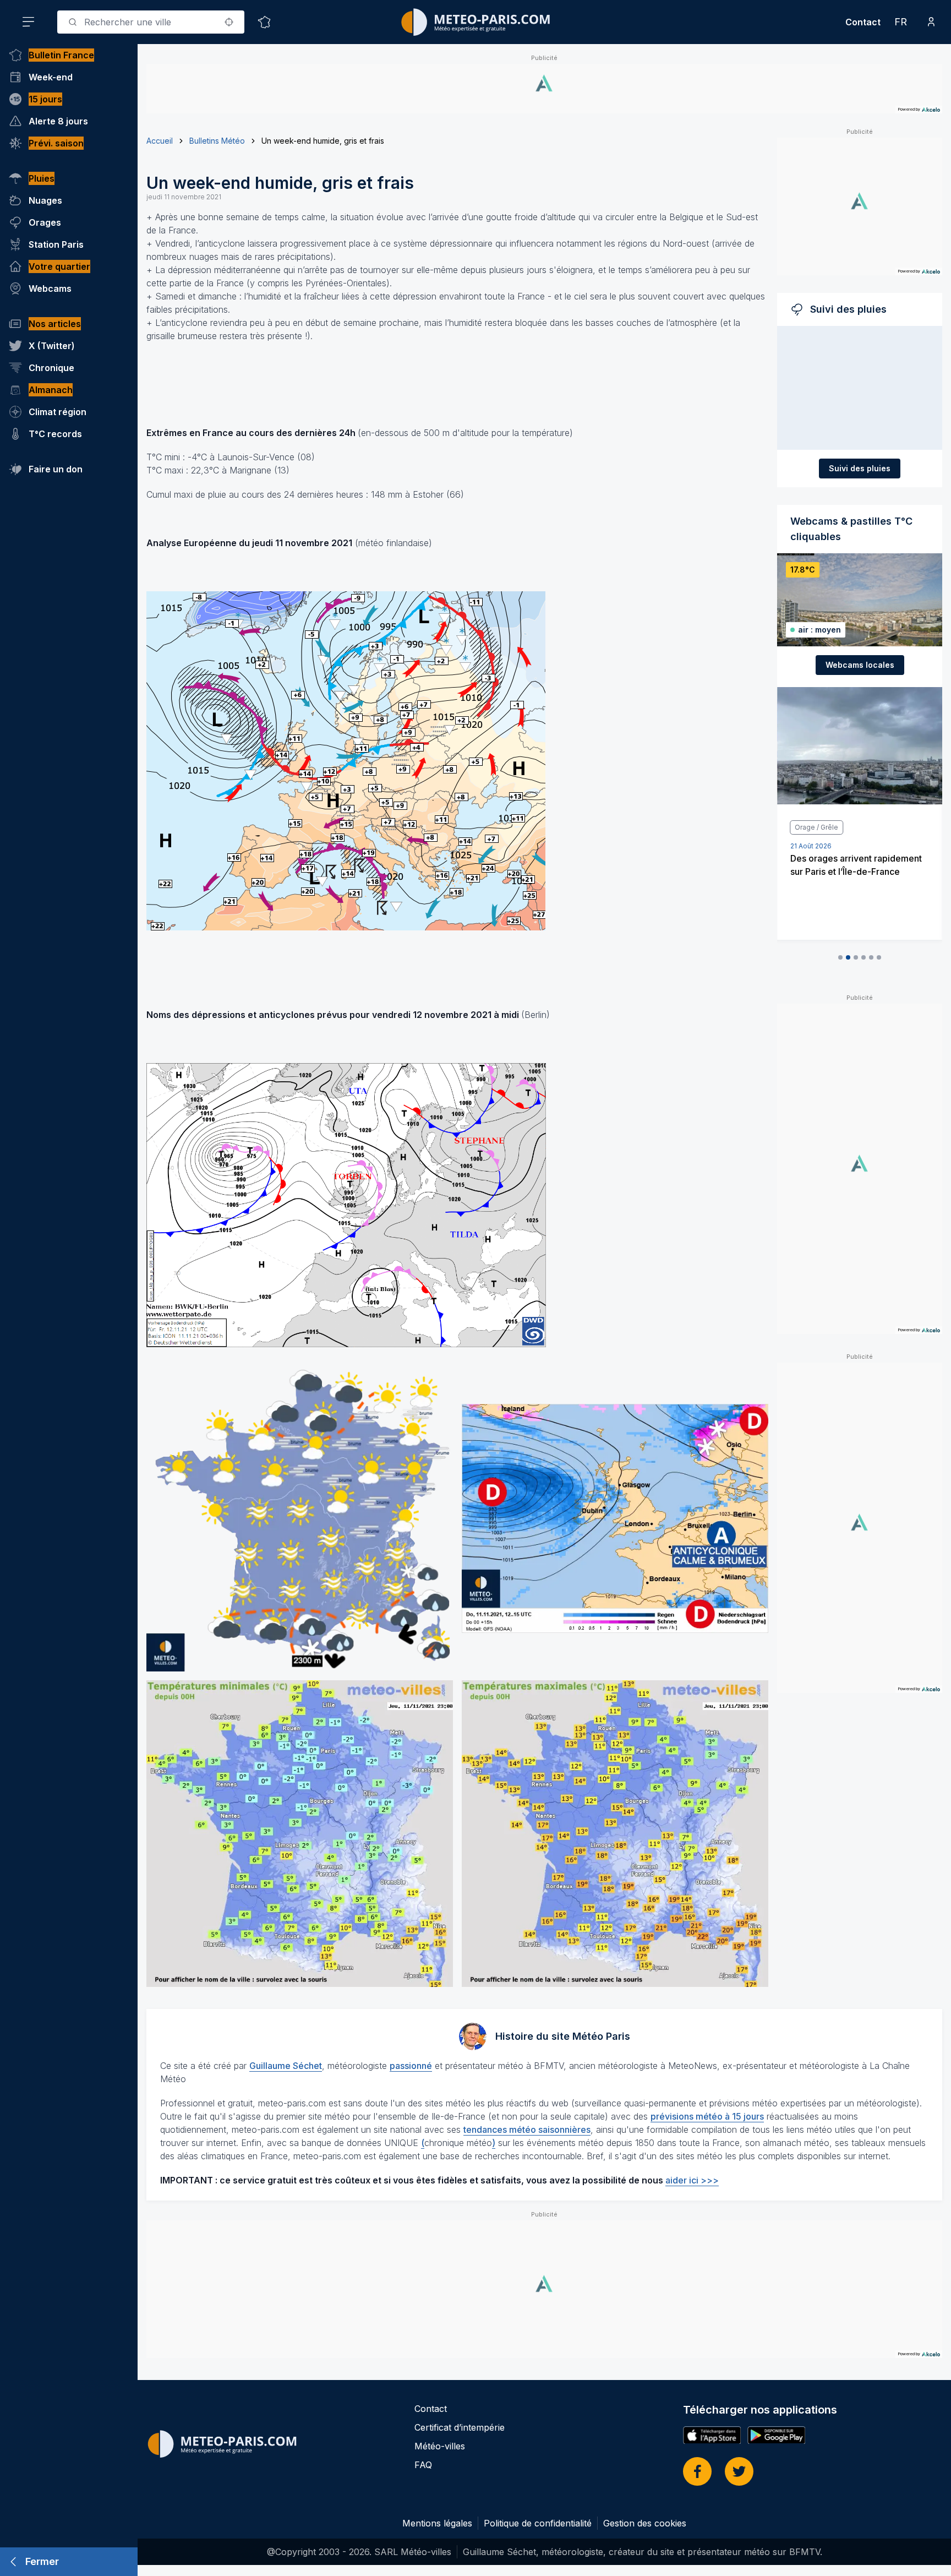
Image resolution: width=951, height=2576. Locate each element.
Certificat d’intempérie (460, 2427)
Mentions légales (437, 2523)
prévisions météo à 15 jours (707, 2116)
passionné (411, 2066)
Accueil (160, 141)
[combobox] (151, 22)
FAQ (423, 2465)
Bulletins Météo (217, 141)
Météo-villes (440, 2446)
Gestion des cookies (645, 2523)
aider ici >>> (692, 2180)
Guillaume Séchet (286, 2066)
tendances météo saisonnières (527, 2130)
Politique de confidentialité (538, 2523)
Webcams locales (860, 665)
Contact (863, 22)
